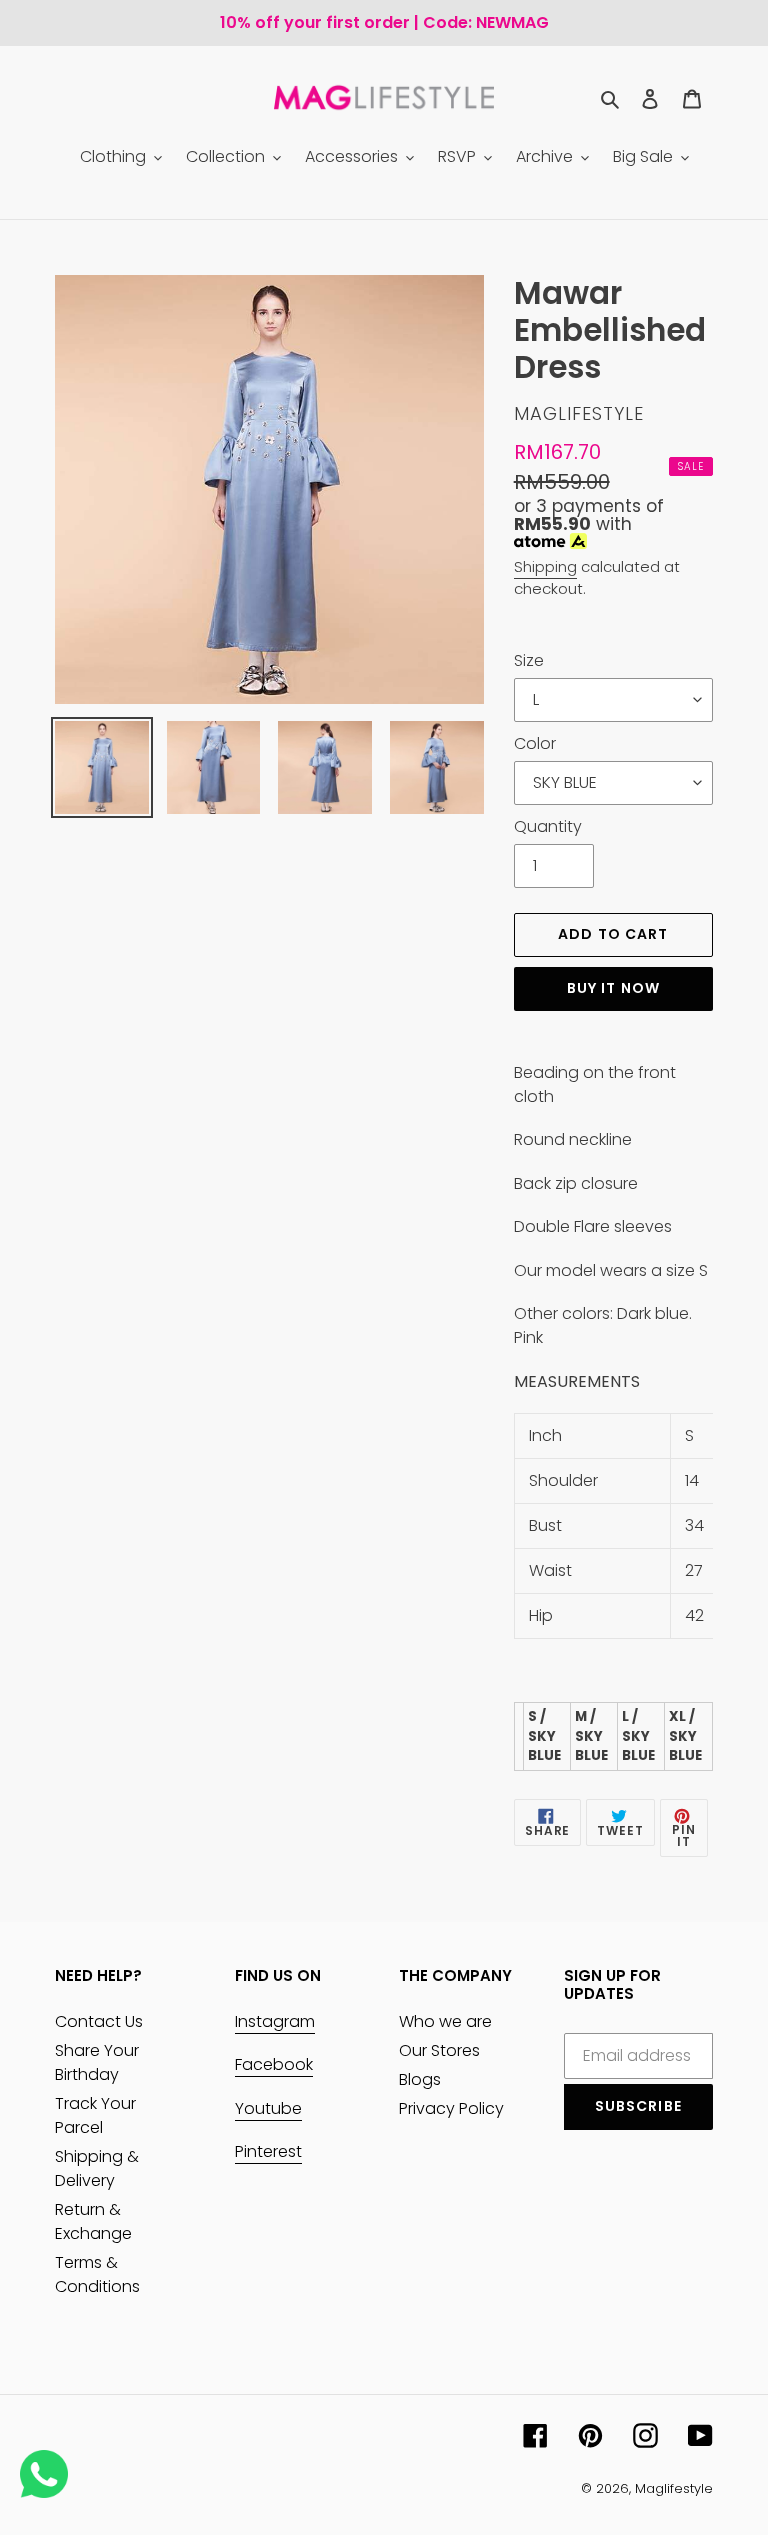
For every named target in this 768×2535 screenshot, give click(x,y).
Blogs (420, 2079)
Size (529, 660)
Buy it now (613, 988)
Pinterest (268, 2151)
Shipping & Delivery (97, 2168)
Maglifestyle (674, 2488)
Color (535, 743)
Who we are (445, 2021)
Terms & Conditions (97, 2274)
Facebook (274, 2064)
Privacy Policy (451, 2108)
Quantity (548, 826)
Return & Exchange (93, 2221)
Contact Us (99, 2021)
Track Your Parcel (95, 2115)
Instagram (275, 2021)
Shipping (545, 566)
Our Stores (439, 2050)
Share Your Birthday (97, 2062)
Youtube (268, 2108)
